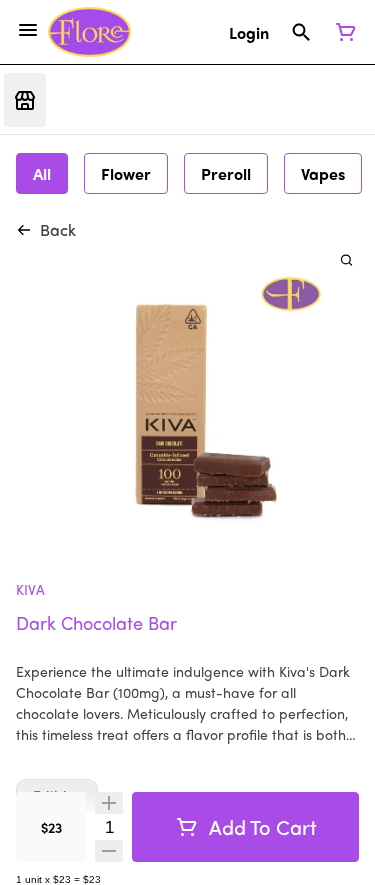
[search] (346, 259)
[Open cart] (342, 32)
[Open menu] (28, 30)
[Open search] (301, 32)
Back (58, 229)
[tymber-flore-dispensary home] (89, 32)
